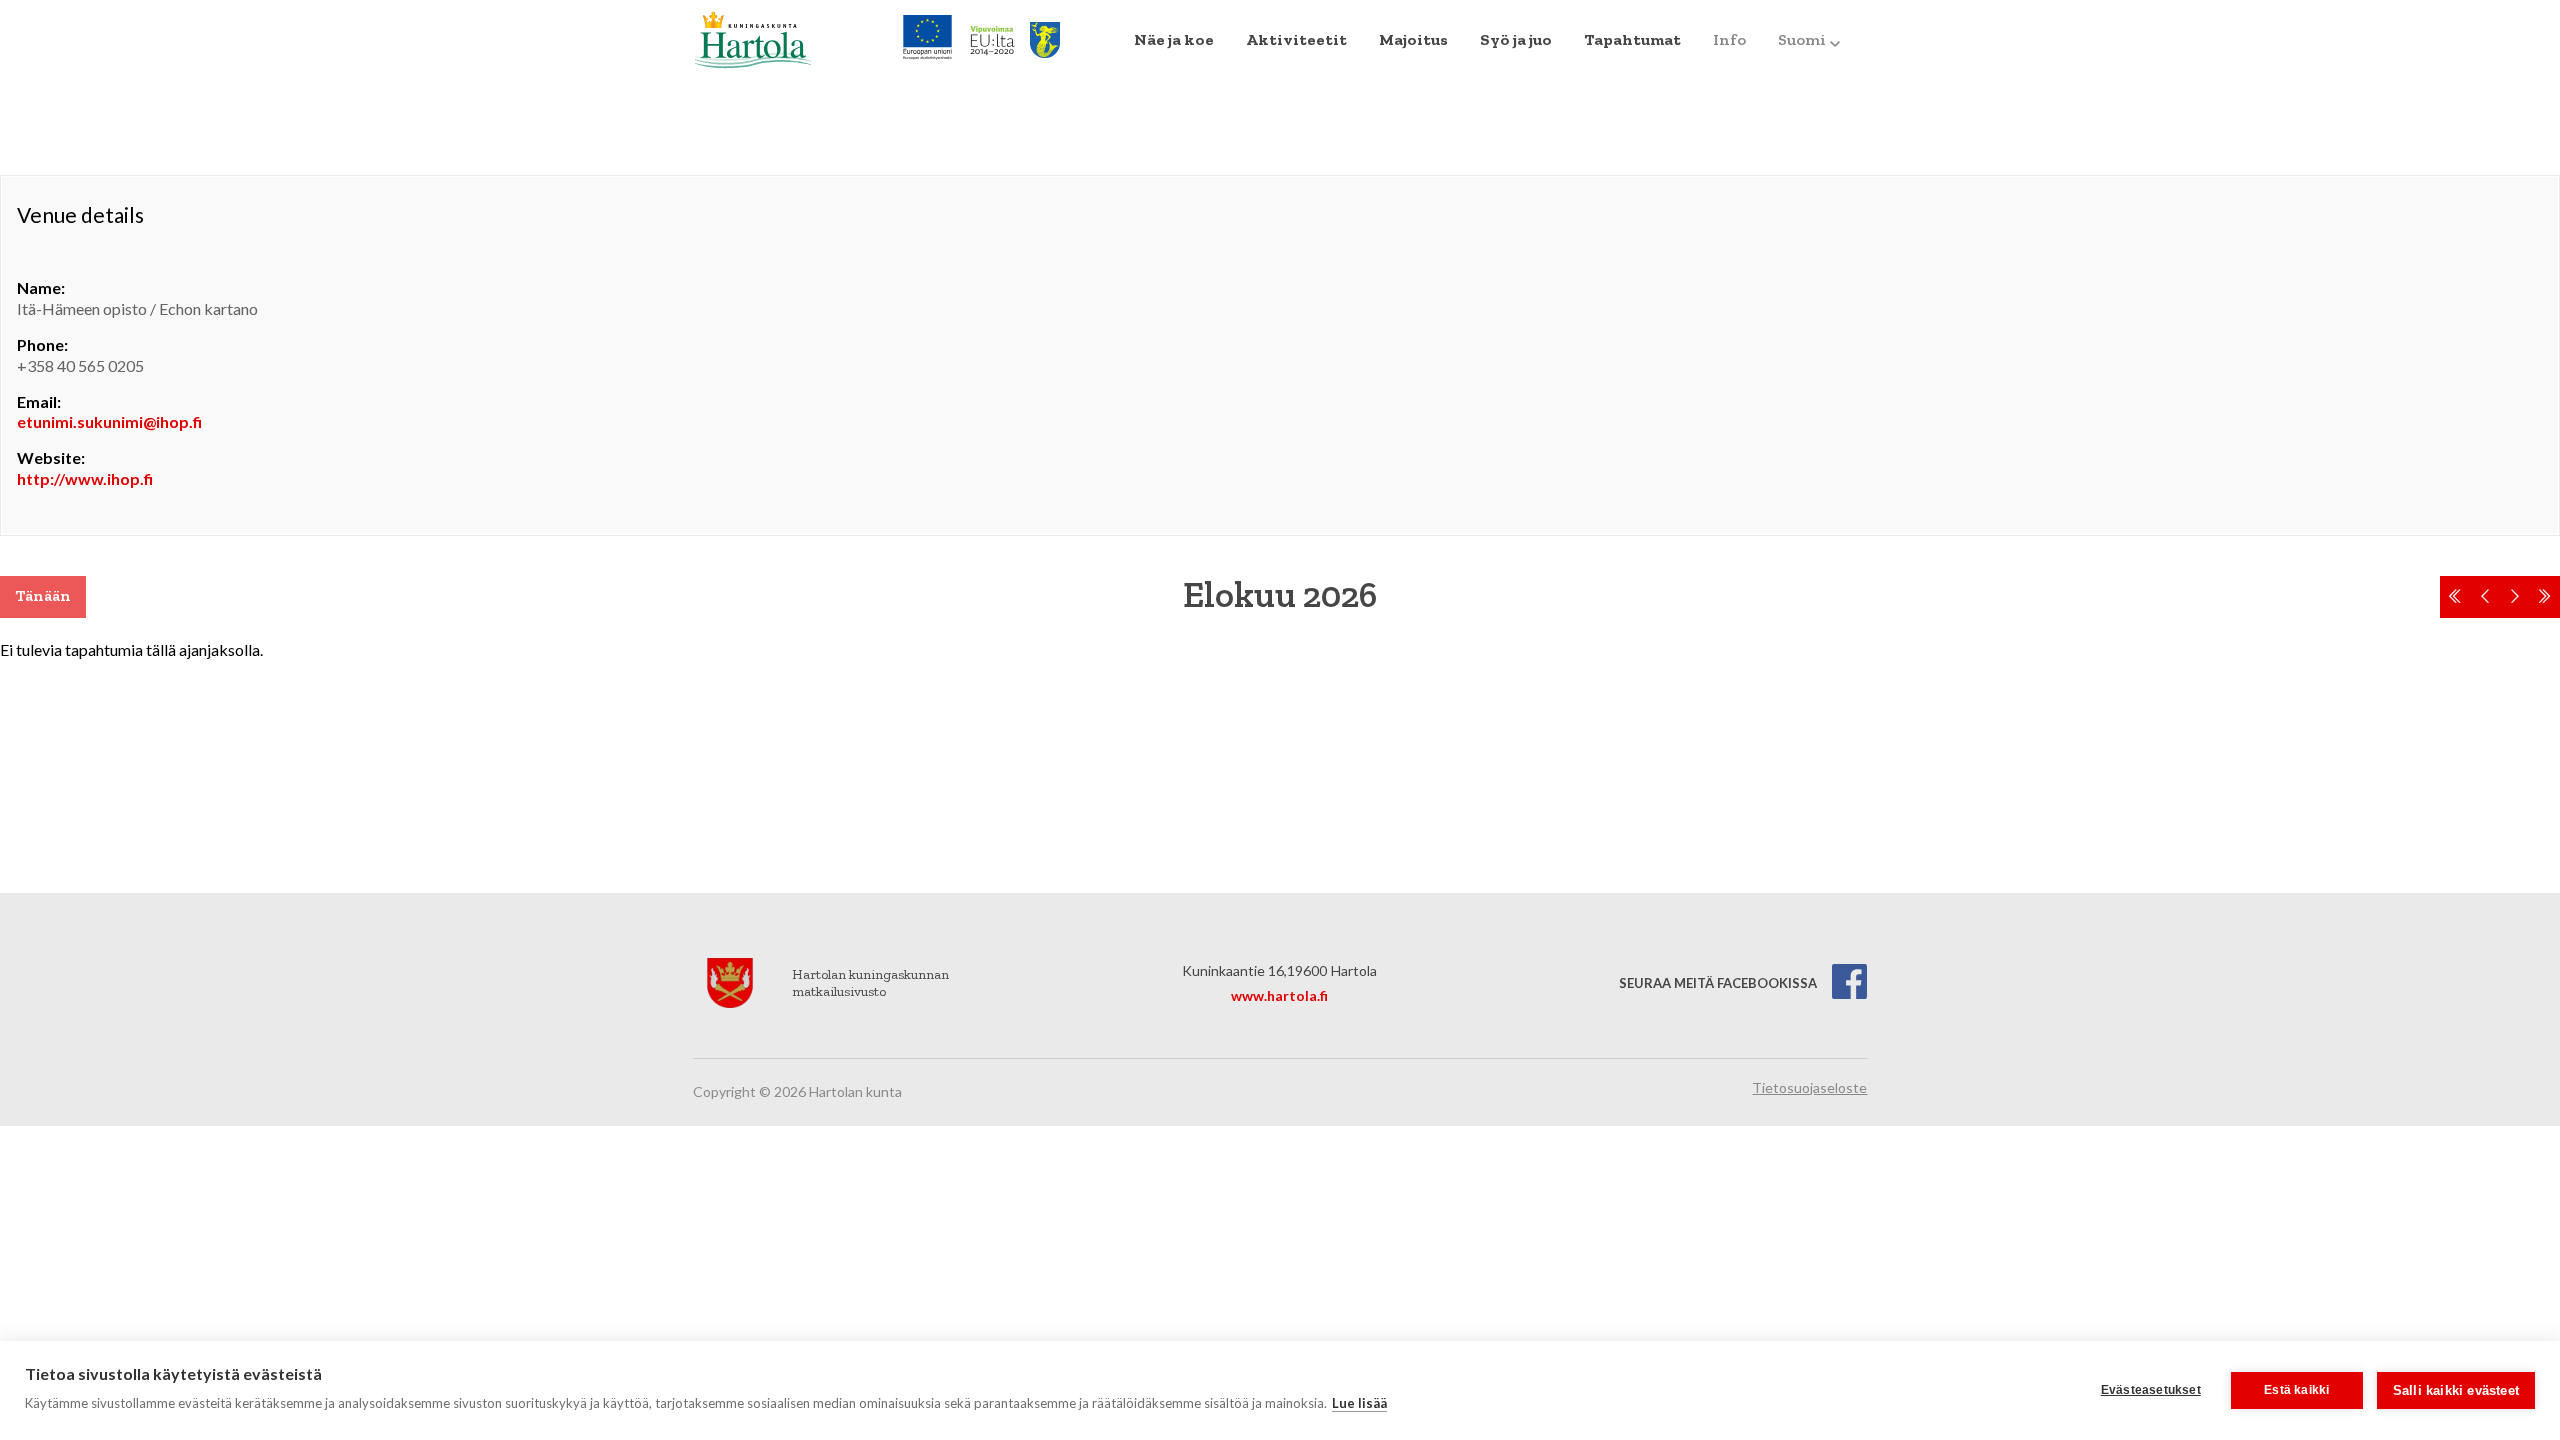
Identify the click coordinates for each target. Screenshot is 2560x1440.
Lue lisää (1359, 1403)
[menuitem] (1174, 40)
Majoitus (1413, 39)
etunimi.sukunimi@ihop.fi (109, 421)
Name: (41, 287)
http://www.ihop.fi (85, 478)
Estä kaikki (2296, 1390)
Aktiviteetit (1296, 39)
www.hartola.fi (1279, 995)
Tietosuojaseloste (1809, 1087)
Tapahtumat (1632, 39)
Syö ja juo (1516, 39)
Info (1729, 39)
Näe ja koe (1174, 39)
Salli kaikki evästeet (2456, 1390)
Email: (39, 401)
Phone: (42, 344)
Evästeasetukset (2151, 1390)
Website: (51, 457)
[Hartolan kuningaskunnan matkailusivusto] (753, 37)
